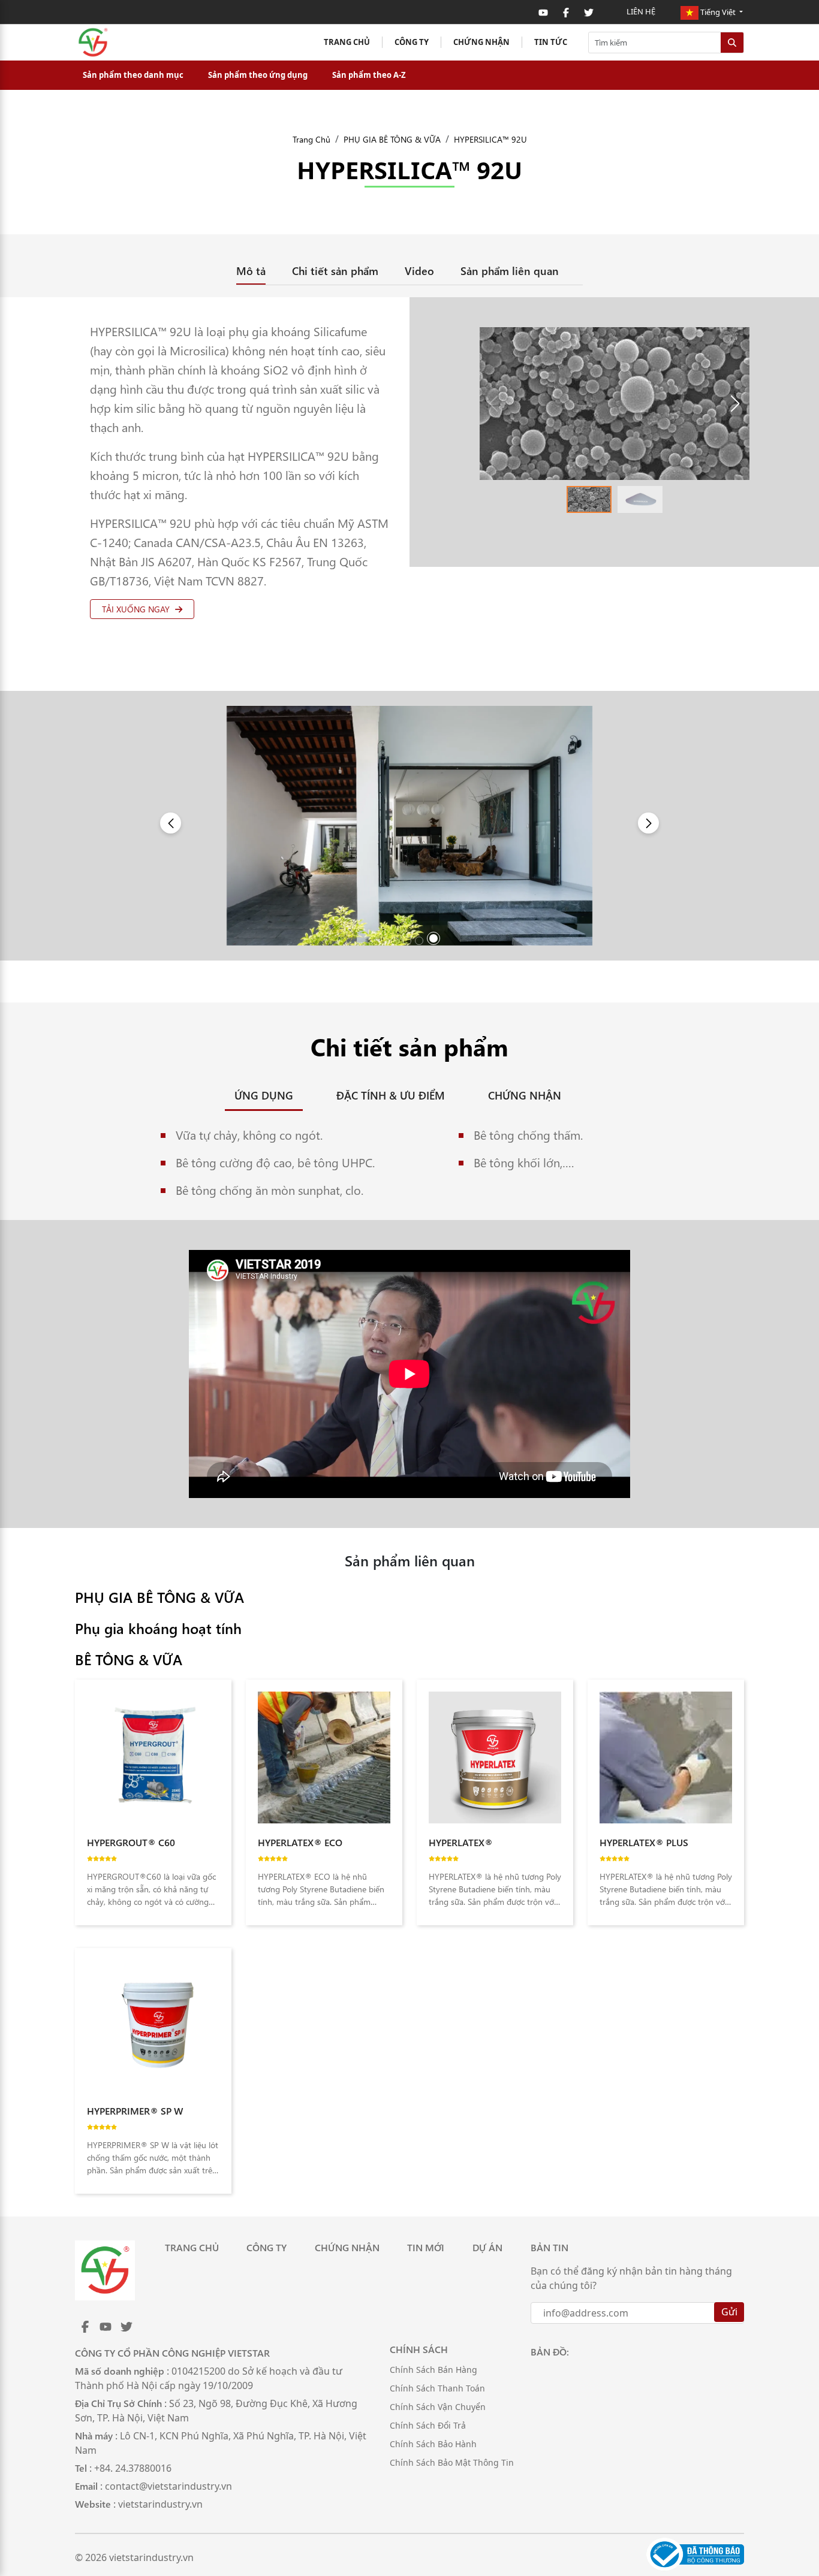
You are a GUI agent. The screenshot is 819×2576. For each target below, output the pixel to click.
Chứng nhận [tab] (525, 1095)
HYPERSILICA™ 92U (490, 139)
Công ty (412, 42)
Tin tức (551, 42)
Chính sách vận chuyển (438, 2407)
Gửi (729, 2312)
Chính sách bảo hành (433, 2444)
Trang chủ (347, 42)
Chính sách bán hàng (433, 2370)
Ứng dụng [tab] (264, 1095)
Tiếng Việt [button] (718, 12)
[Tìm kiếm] (732, 43)
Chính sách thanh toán (437, 2388)
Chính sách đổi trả (428, 2425)
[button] (735, 404)
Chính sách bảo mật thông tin (452, 2462)
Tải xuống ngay (137, 609)
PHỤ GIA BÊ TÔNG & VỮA (392, 139)
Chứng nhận (481, 42)
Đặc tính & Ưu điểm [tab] (391, 1095)
